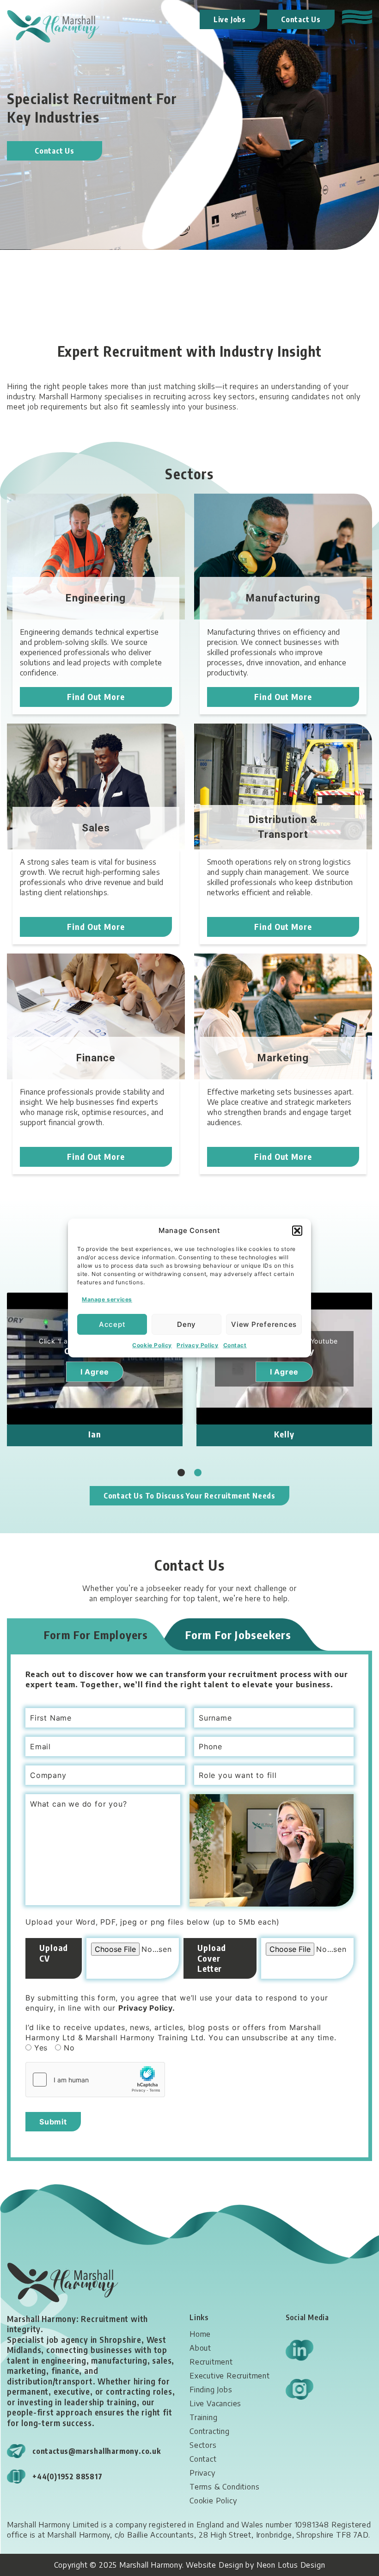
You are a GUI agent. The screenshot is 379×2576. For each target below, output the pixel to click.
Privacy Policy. (147, 2008)
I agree (95, 1372)
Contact (235, 1345)
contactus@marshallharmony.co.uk (97, 2451)
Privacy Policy (197, 1345)
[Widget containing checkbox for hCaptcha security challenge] (95, 2080)
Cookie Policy (152, 1345)
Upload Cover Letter (212, 1958)
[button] (297, 1231)
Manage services (107, 1299)
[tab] (96, 1635)
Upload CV (54, 1953)
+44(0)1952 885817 (67, 2477)
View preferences (264, 1324)
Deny (186, 1324)
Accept (112, 1324)
